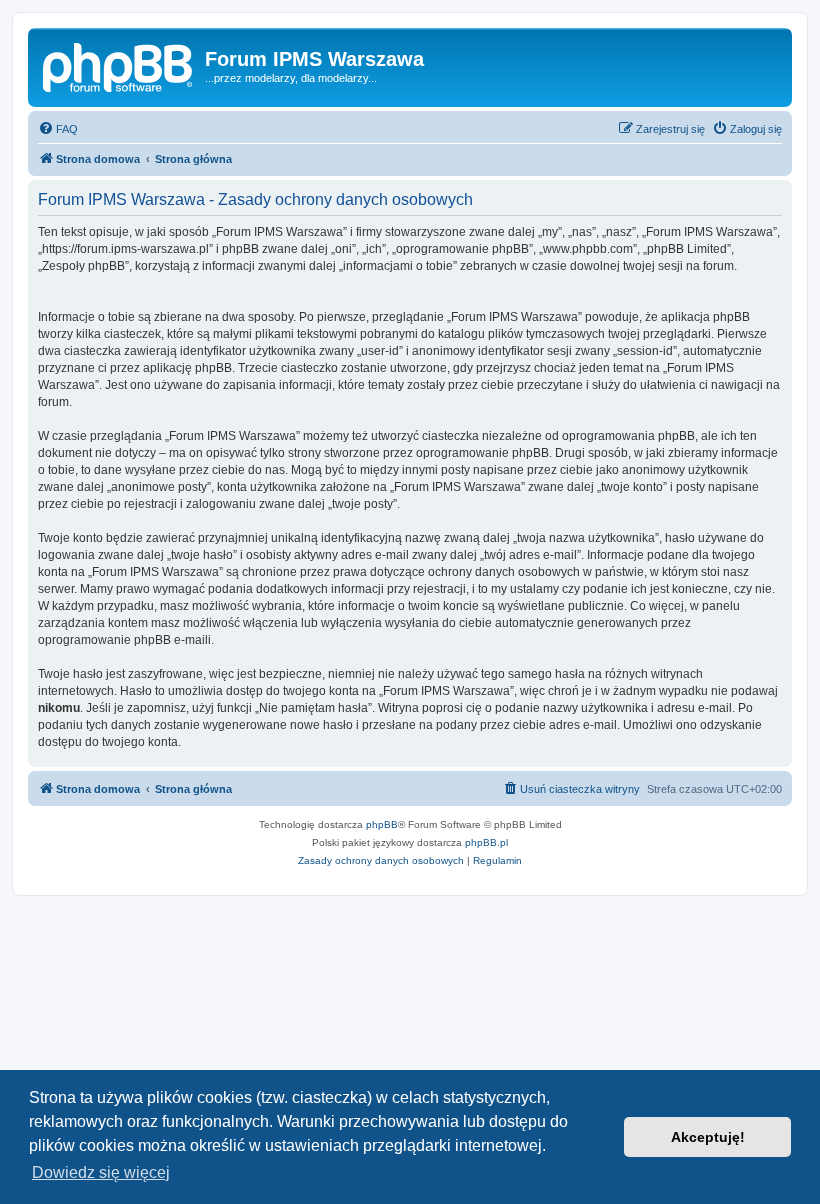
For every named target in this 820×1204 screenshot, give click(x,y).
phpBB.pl (486, 842)
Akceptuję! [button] (708, 1137)
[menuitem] (58, 129)
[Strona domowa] (119, 65)
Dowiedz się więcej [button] (101, 1172)
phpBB (382, 824)
